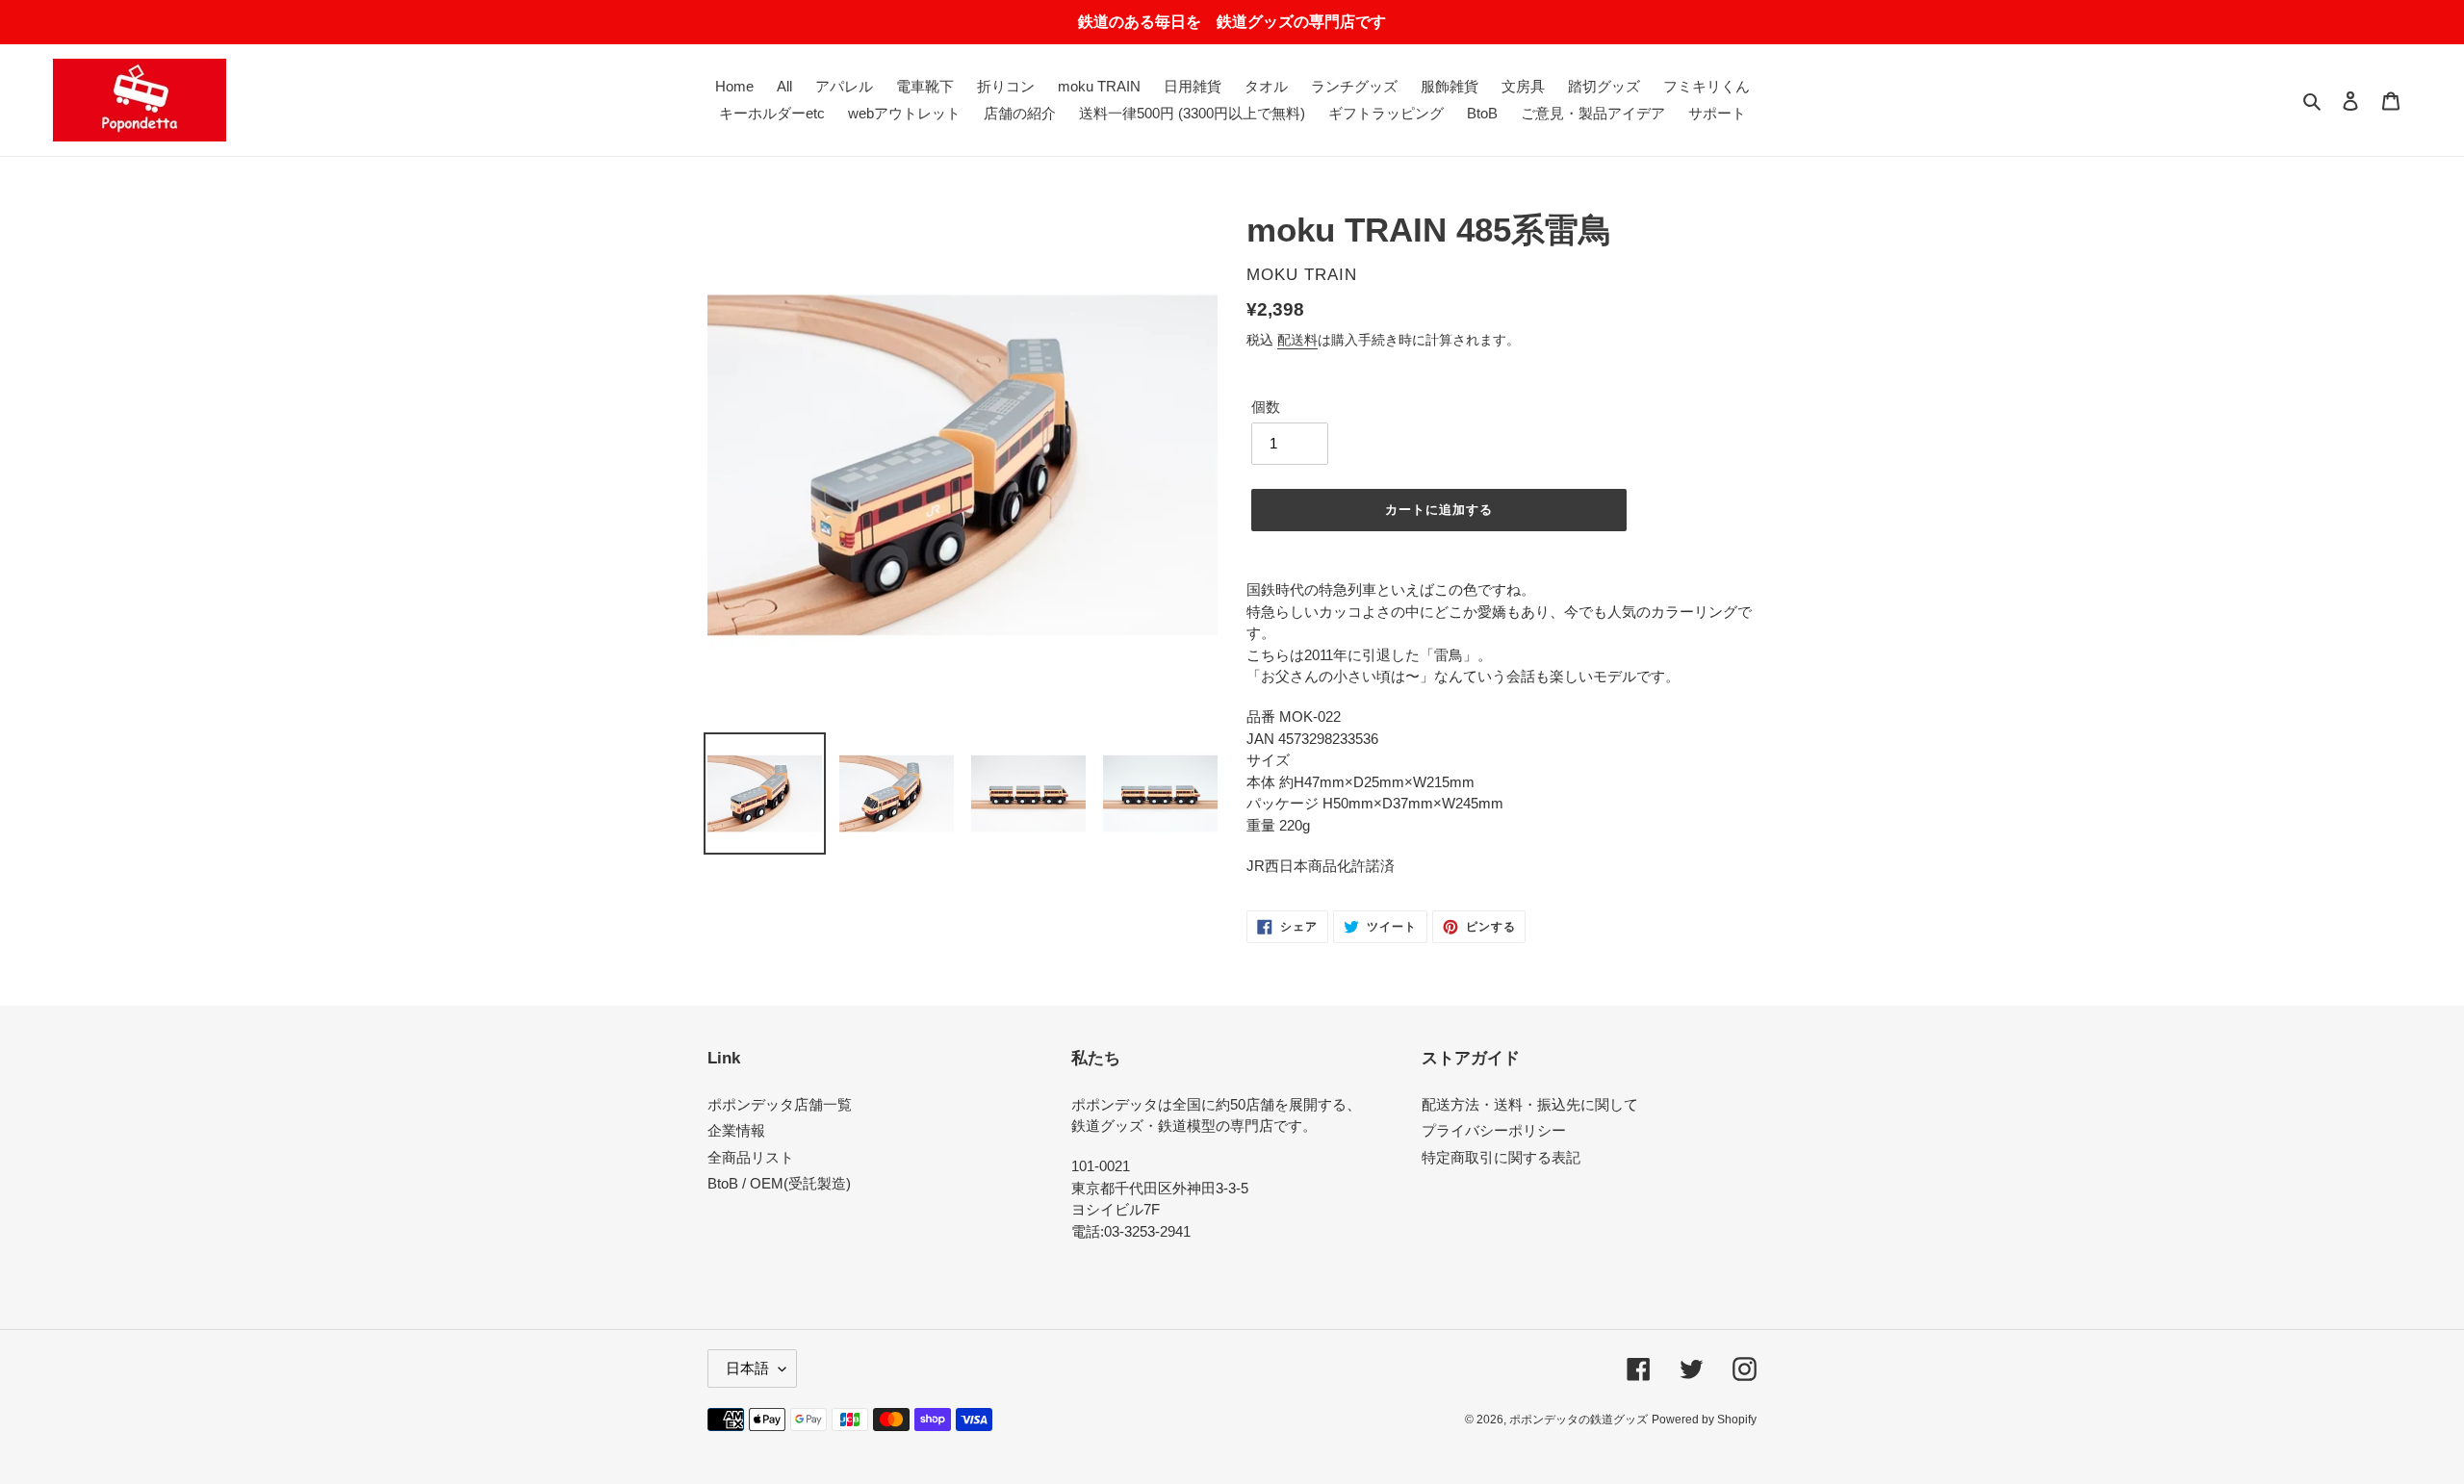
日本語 (747, 1368)
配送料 (1297, 340)
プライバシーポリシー (1494, 1130)
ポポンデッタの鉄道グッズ (1578, 1420)
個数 (1266, 407)
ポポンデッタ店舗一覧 (780, 1104)
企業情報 (736, 1130)
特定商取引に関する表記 (1501, 1157)
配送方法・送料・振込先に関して (1530, 1104)
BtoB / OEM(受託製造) (779, 1183)
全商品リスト (751, 1157)
